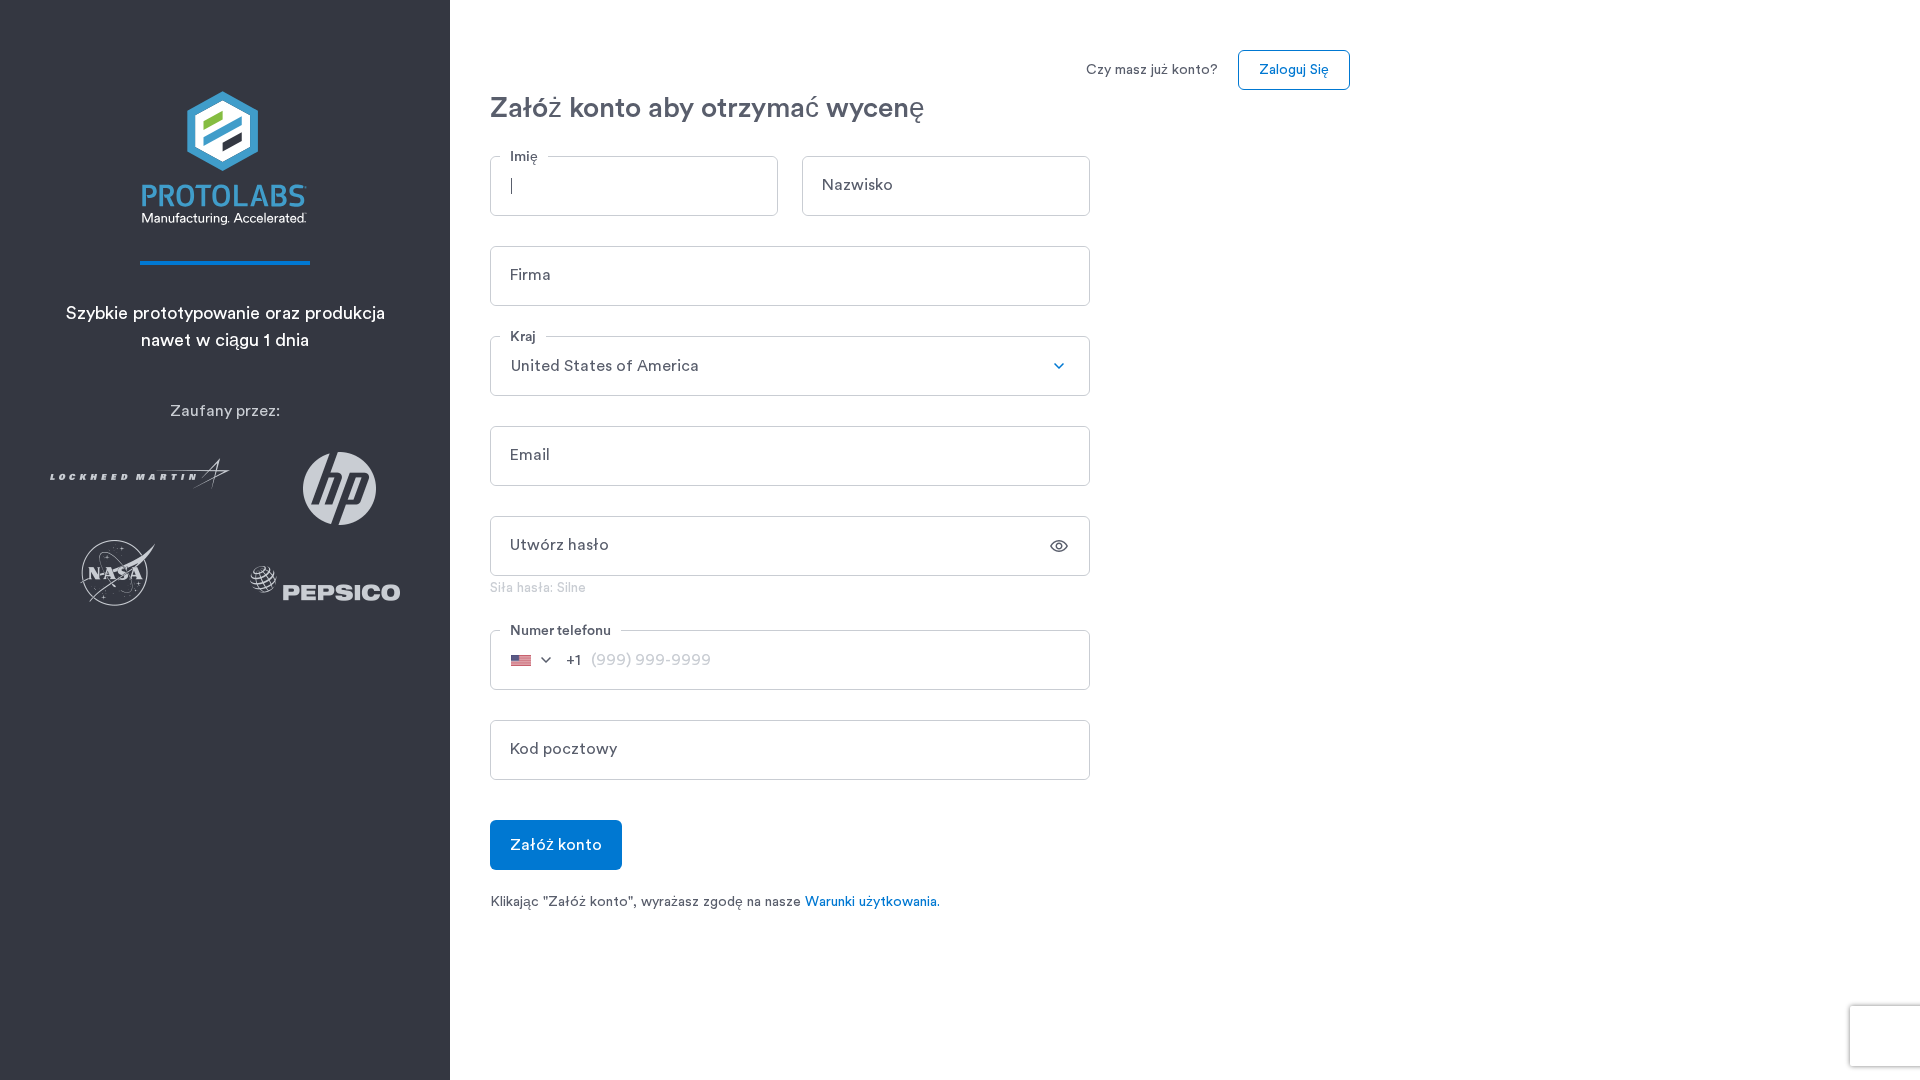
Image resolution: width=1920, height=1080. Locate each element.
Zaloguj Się (1294, 70)
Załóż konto (556, 845)
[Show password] (1059, 546)
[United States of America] (538, 660)
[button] (634, 186)
